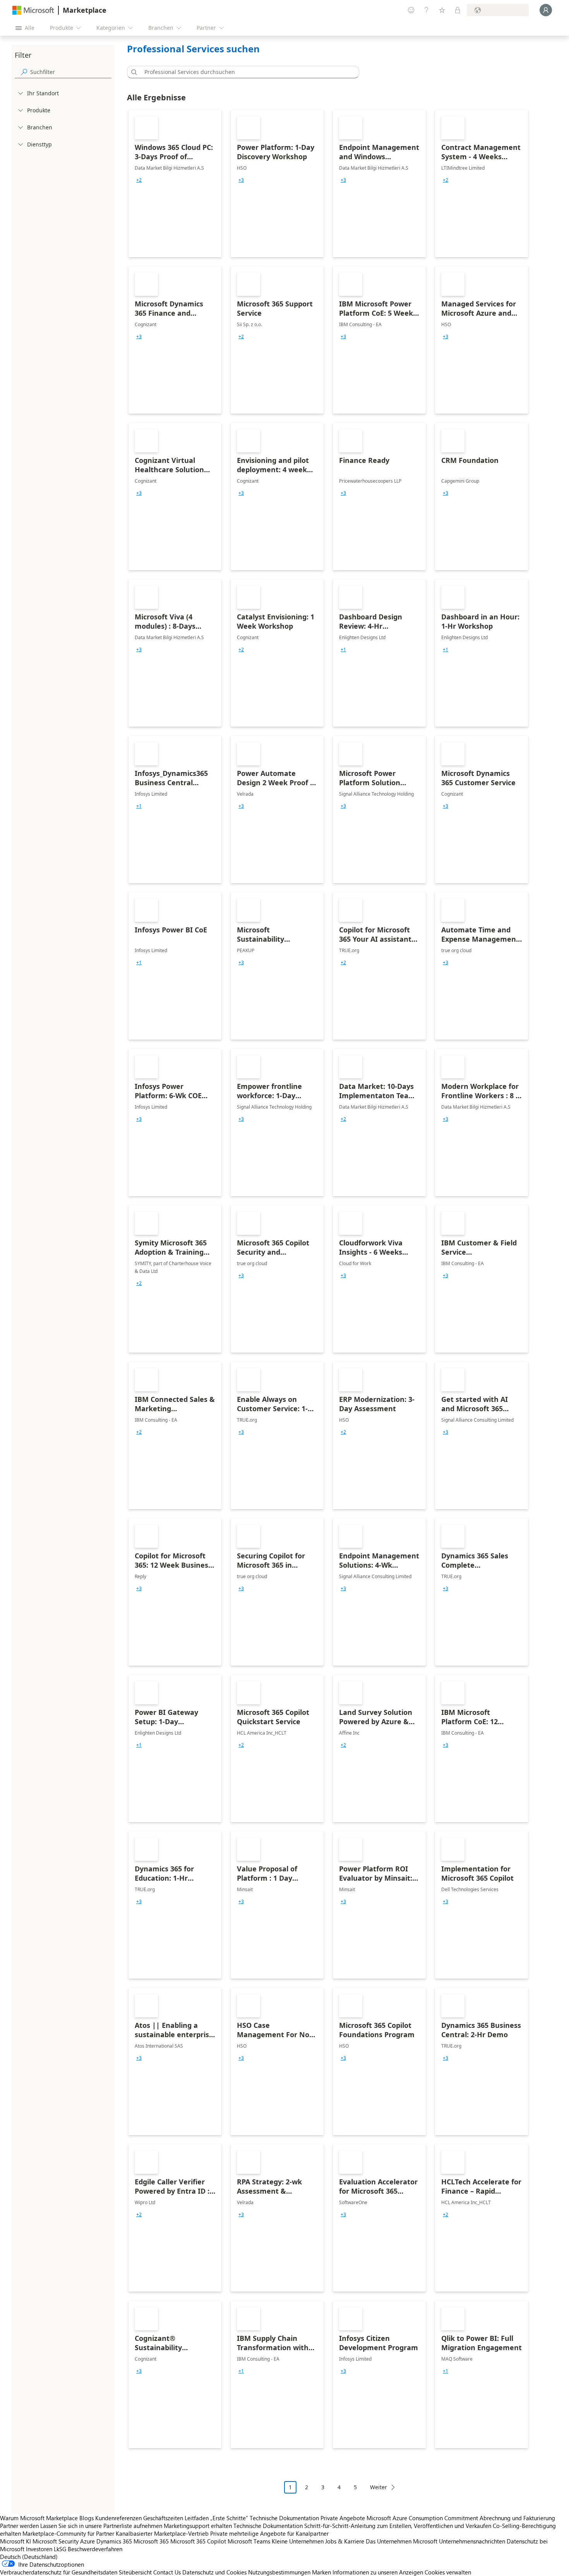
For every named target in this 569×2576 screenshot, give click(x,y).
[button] (133, 72)
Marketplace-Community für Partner (68, 2533)
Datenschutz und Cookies (214, 2572)
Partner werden (19, 2526)
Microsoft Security (56, 2541)
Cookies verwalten (448, 2572)
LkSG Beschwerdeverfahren (88, 2549)
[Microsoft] (33, 10)
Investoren (39, 2549)
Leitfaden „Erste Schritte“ (216, 2518)
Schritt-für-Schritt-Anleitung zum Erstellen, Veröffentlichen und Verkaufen (398, 2526)
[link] (175, 184)
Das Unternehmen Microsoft (402, 2541)
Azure (87, 2541)
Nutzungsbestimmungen (279, 2572)
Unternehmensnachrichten (472, 2541)
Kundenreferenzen (118, 2518)
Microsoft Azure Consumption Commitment (423, 2518)
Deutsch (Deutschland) (29, 2557)
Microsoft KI (15, 2541)
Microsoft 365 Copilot (198, 2541)
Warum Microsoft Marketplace (39, 2518)
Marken (321, 2572)
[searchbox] (71, 72)
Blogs (87, 2518)
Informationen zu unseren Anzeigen (378, 2572)
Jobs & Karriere (345, 2541)
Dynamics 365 (114, 2541)
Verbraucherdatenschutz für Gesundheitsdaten (59, 2572)
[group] (139, 180)
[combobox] (245, 72)
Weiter (379, 2487)
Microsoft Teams (249, 2541)
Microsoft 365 (151, 2541)
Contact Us (167, 2572)
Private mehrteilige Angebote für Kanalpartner (269, 2533)
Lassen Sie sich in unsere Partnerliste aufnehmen (101, 2526)
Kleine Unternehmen (298, 2541)
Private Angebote (343, 2518)
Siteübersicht (135, 2572)
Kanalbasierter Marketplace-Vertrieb (162, 2533)
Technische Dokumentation (284, 2518)
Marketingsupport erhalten (198, 2526)
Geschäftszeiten (163, 2518)
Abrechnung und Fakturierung (517, 2518)
